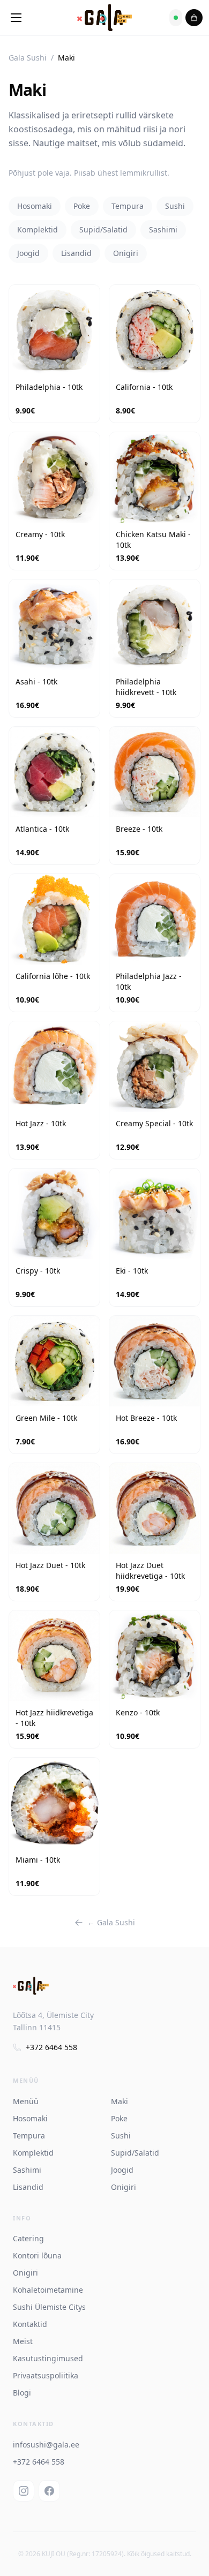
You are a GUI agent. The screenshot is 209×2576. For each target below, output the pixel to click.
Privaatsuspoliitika (46, 2375)
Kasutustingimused (48, 2358)
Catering (28, 2238)
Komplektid (38, 229)
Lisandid (76, 253)
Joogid (28, 253)
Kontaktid (30, 2324)
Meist (23, 2341)
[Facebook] (49, 2491)
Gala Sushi (28, 58)
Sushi (175, 206)
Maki (120, 2101)
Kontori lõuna (37, 2255)
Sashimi (163, 229)
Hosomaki (35, 206)
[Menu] (16, 18)
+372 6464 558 (51, 2047)
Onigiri (126, 253)
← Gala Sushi (111, 1922)
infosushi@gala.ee (46, 2445)
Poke (82, 206)
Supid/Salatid (103, 229)
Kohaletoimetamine (48, 2290)
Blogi (22, 2393)
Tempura (128, 206)
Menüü (26, 2101)
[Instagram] (24, 2491)
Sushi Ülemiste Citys (49, 2307)
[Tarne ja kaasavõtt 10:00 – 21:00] (176, 18)
